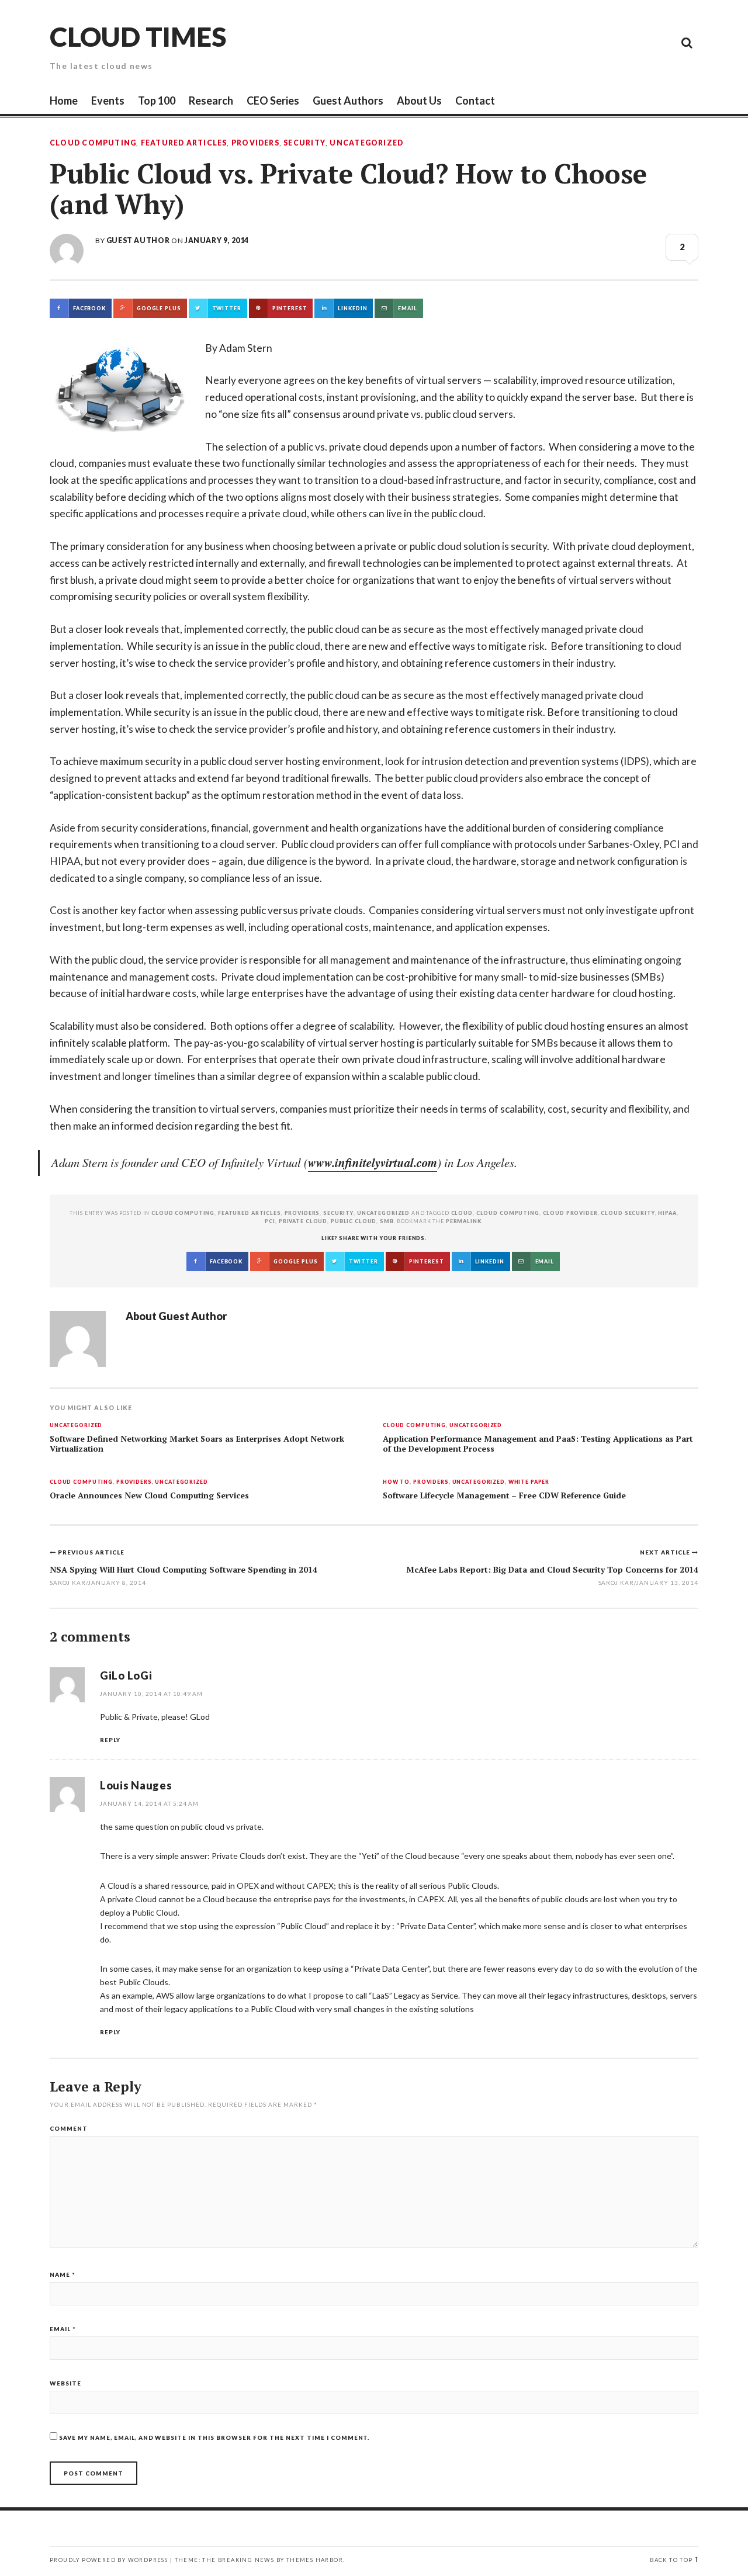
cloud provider (570, 1213)
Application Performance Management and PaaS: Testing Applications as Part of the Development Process (538, 1444)
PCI (270, 1221)
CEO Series (273, 101)
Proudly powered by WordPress (109, 2560)
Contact (475, 101)
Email (63, 2329)
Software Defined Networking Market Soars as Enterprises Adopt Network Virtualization (197, 1444)
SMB (387, 1221)
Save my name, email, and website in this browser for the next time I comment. (214, 2437)
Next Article (666, 1552)
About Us (419, 101)
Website (65, 2383)
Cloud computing (508, 1213)
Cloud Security (628, 1213)
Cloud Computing (93, 143)
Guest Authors (348, 101)
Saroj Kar (617, 1583)
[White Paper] (660, 42)
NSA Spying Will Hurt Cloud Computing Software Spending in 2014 (183, 1569)
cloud (462, 1213)
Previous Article (91, 1552)
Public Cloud (354, 1221)
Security (304, 143)
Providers (255, 143)
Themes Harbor (315, 2560)
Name (63, 2274)
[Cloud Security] (634, 42)
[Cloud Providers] (608, 42)
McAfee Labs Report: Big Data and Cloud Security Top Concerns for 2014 (552, 1569)
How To (396, 1482)
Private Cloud (303, 1221)
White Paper (529, 1482)
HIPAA (667, 1213)
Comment (69, 2128)
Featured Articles (184, 143)
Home (64, 101)
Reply (110, 1740)
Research (211, 101)
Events (108, 101)
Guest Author (138, 240)
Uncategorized (366, 143)
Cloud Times (138, 37)
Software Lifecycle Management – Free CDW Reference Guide (504, 1495)
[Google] (581, 42)
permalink (464, 1221)
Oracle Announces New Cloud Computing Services (149, 1495)
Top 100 (157, 101)
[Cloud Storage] (555, 42)
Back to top (671, 2560)
